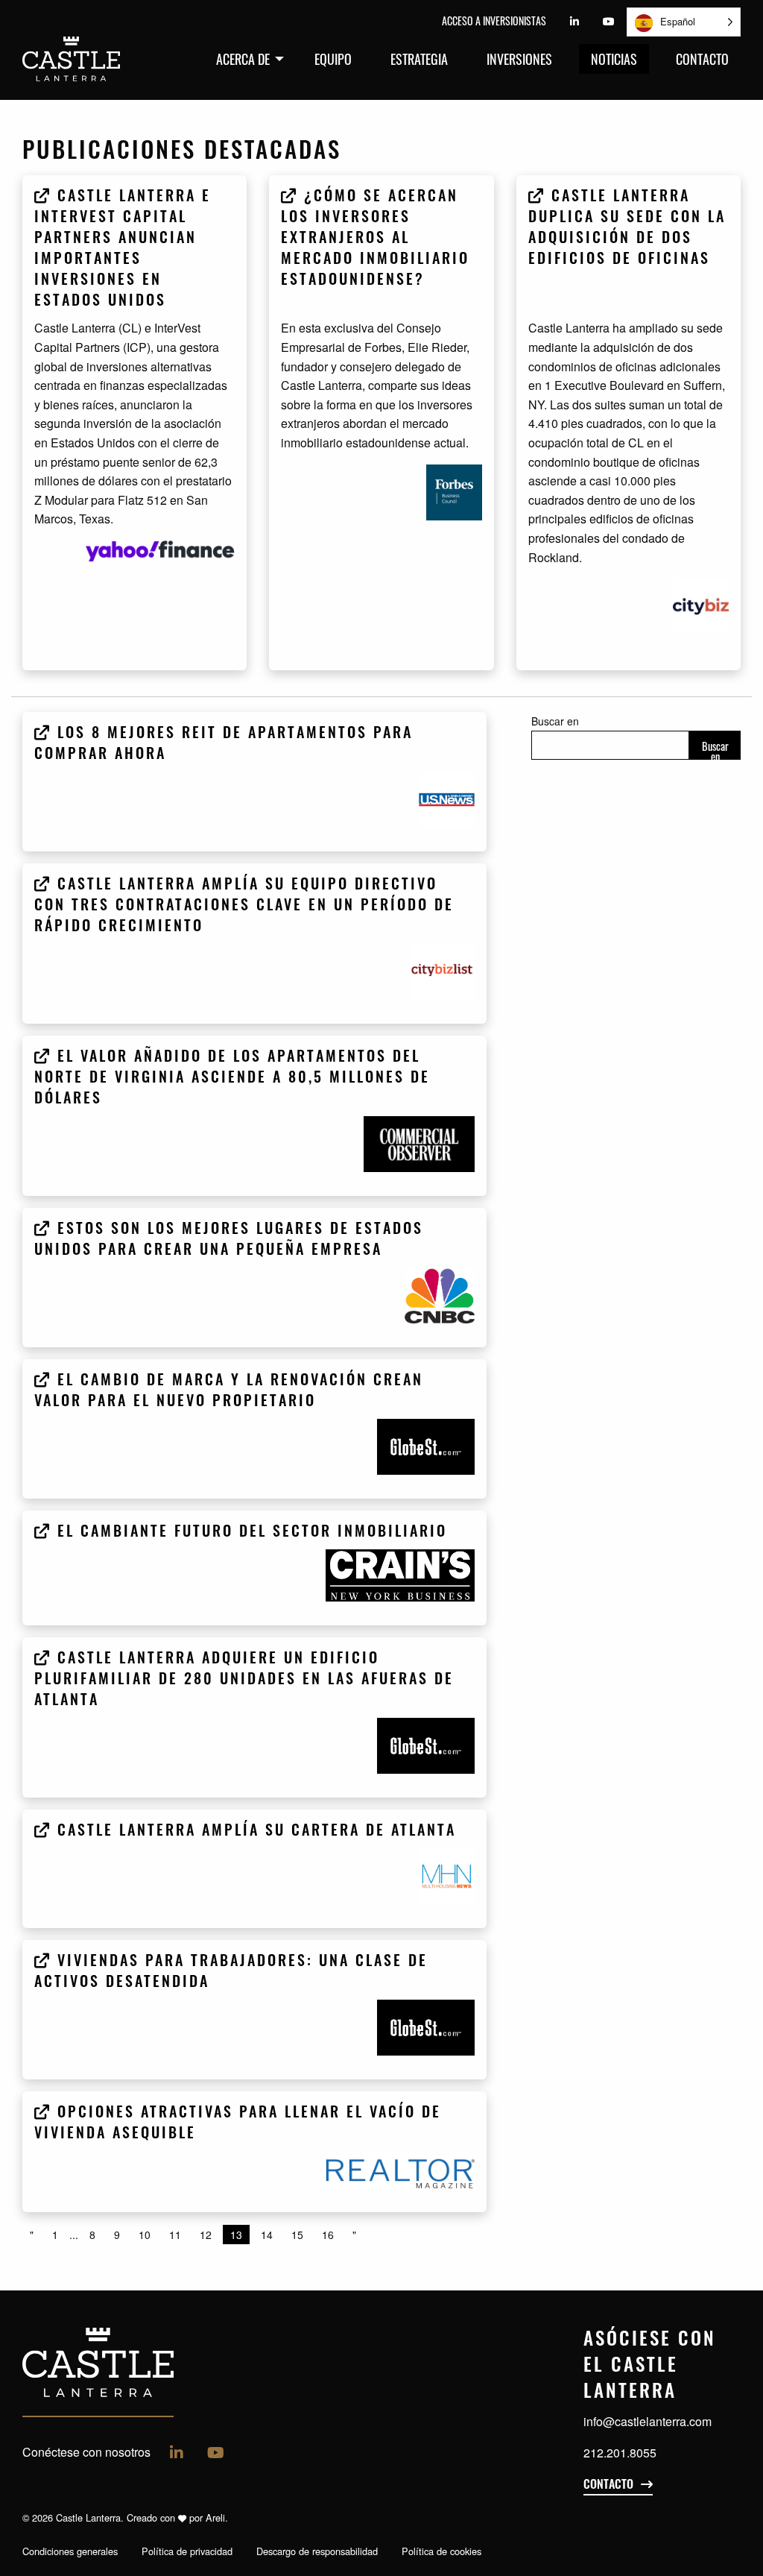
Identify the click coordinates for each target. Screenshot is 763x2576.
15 (297, 2235)
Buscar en (555, 721)
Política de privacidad (187, 2551)
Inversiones (519, 59)
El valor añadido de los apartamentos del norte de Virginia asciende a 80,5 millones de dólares (232, 1079)
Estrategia (419, 59)
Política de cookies (441, 2551)
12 (206, 2235)
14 (267, 2235)
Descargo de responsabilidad (317, 2551)
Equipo (333, 59)
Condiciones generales (70, 2551)
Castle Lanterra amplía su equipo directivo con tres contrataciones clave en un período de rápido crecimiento (244, 907)
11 (175, 2235)
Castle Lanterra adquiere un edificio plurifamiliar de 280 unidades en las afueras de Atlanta (244, 1681)
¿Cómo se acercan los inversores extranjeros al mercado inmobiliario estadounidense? (375, 239)
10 (145, 2235)
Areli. (217, 2517)
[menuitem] (246, 59)
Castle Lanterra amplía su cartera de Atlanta (254, 1832)
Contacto (702, 59)
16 (328, 2235)
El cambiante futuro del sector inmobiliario (249, 1533)
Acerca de (243, 59)
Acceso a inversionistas (494, 21)
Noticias (614, 59)
